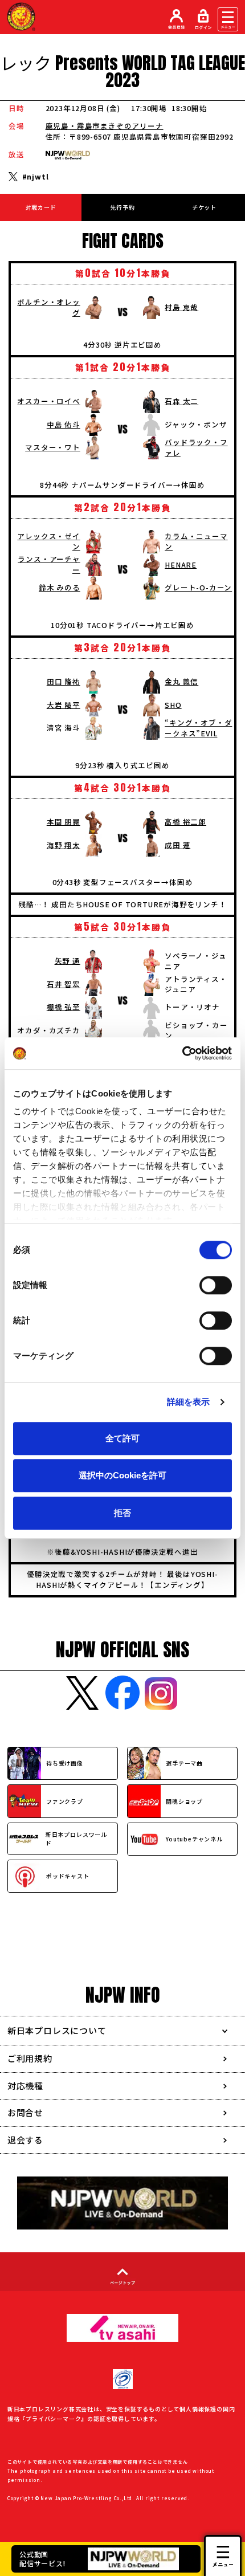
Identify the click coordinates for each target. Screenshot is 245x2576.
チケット (204, 207)
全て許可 (122, 1438)
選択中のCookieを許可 (122, 1475)
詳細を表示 (189, 1402)
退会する (25, 2140)
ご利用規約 (30, 2058)
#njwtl (36, 177)
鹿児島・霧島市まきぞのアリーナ (105, 126)
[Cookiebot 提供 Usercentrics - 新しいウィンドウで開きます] (182, 1053)
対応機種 (25, 2086)
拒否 (122, 1513)
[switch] (216, 1285)
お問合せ (25, 2112)
